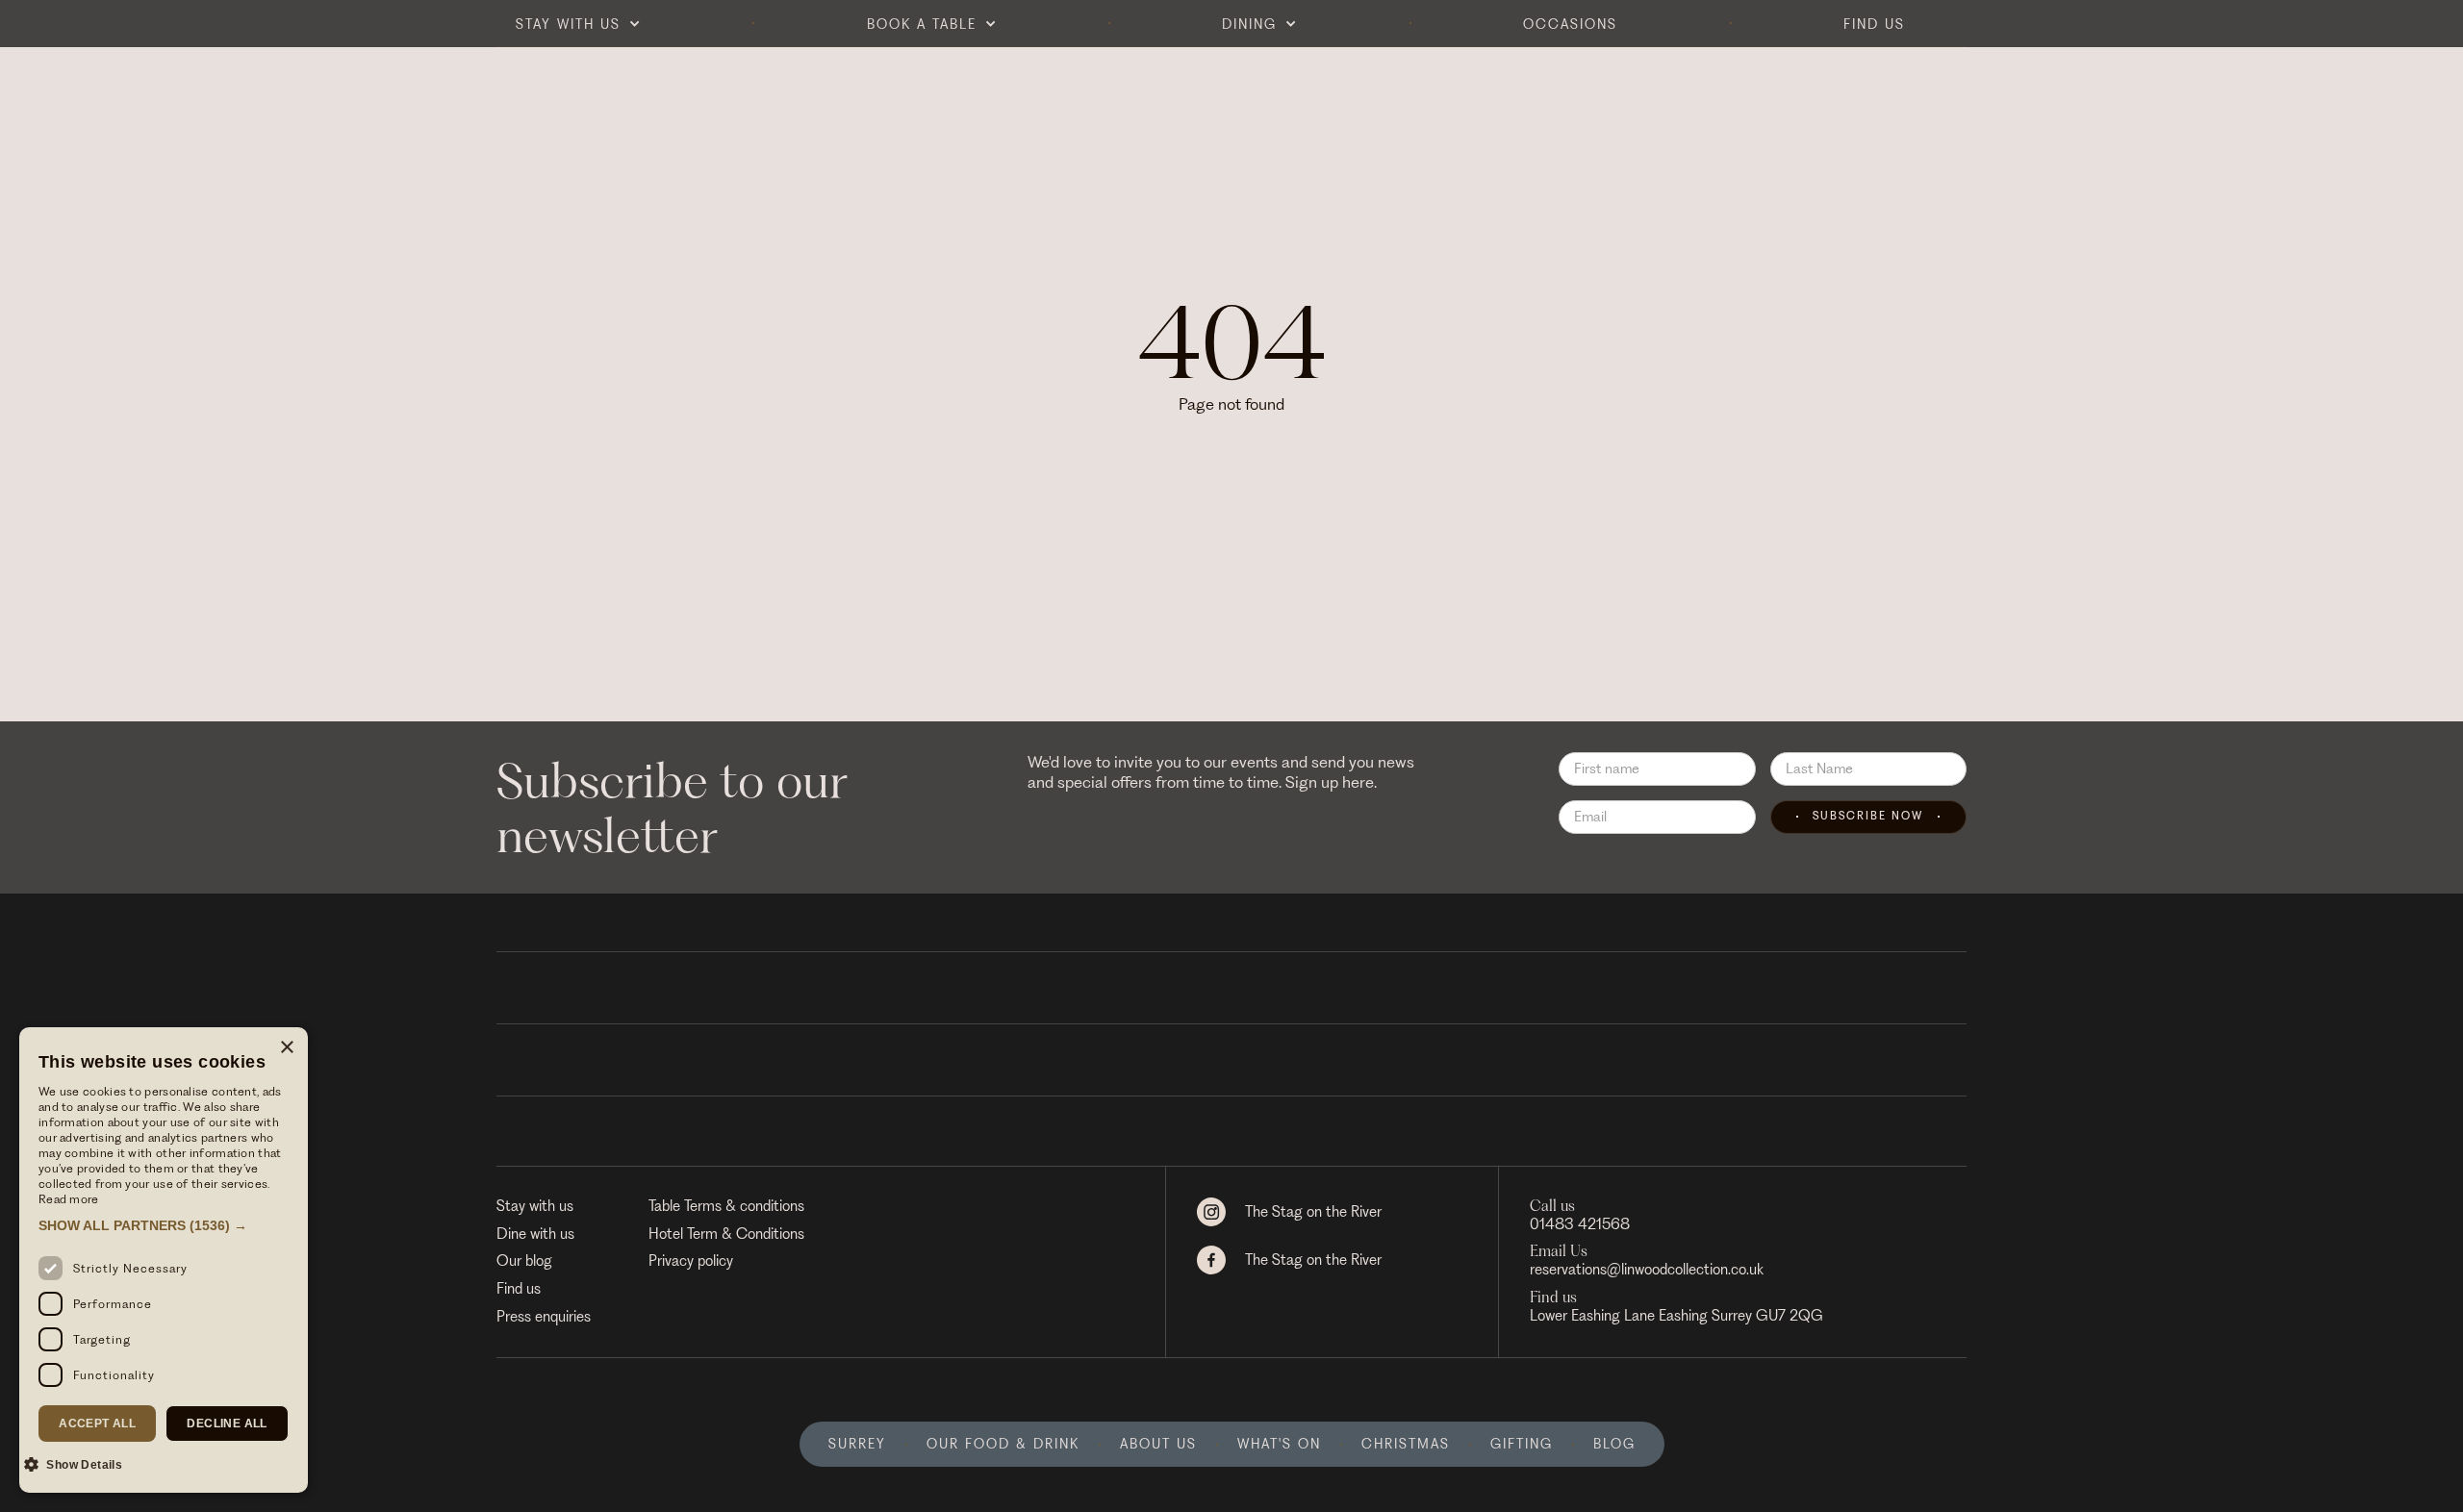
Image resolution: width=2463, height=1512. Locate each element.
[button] (578, 24)
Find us (519, 1289)
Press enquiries (544, 1317)
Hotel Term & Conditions (726, 1234)
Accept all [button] (97, 1424)
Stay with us (535, 1206)
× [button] (286, 1048)
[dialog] (164, 1260)
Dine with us (535, 1234)
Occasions (1570, 24)
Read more (69, 1199)
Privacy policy (691, 1261)
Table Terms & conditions (726, 1206)
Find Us (1874, 24)
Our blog (524, 1261)
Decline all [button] (227, 1424)
